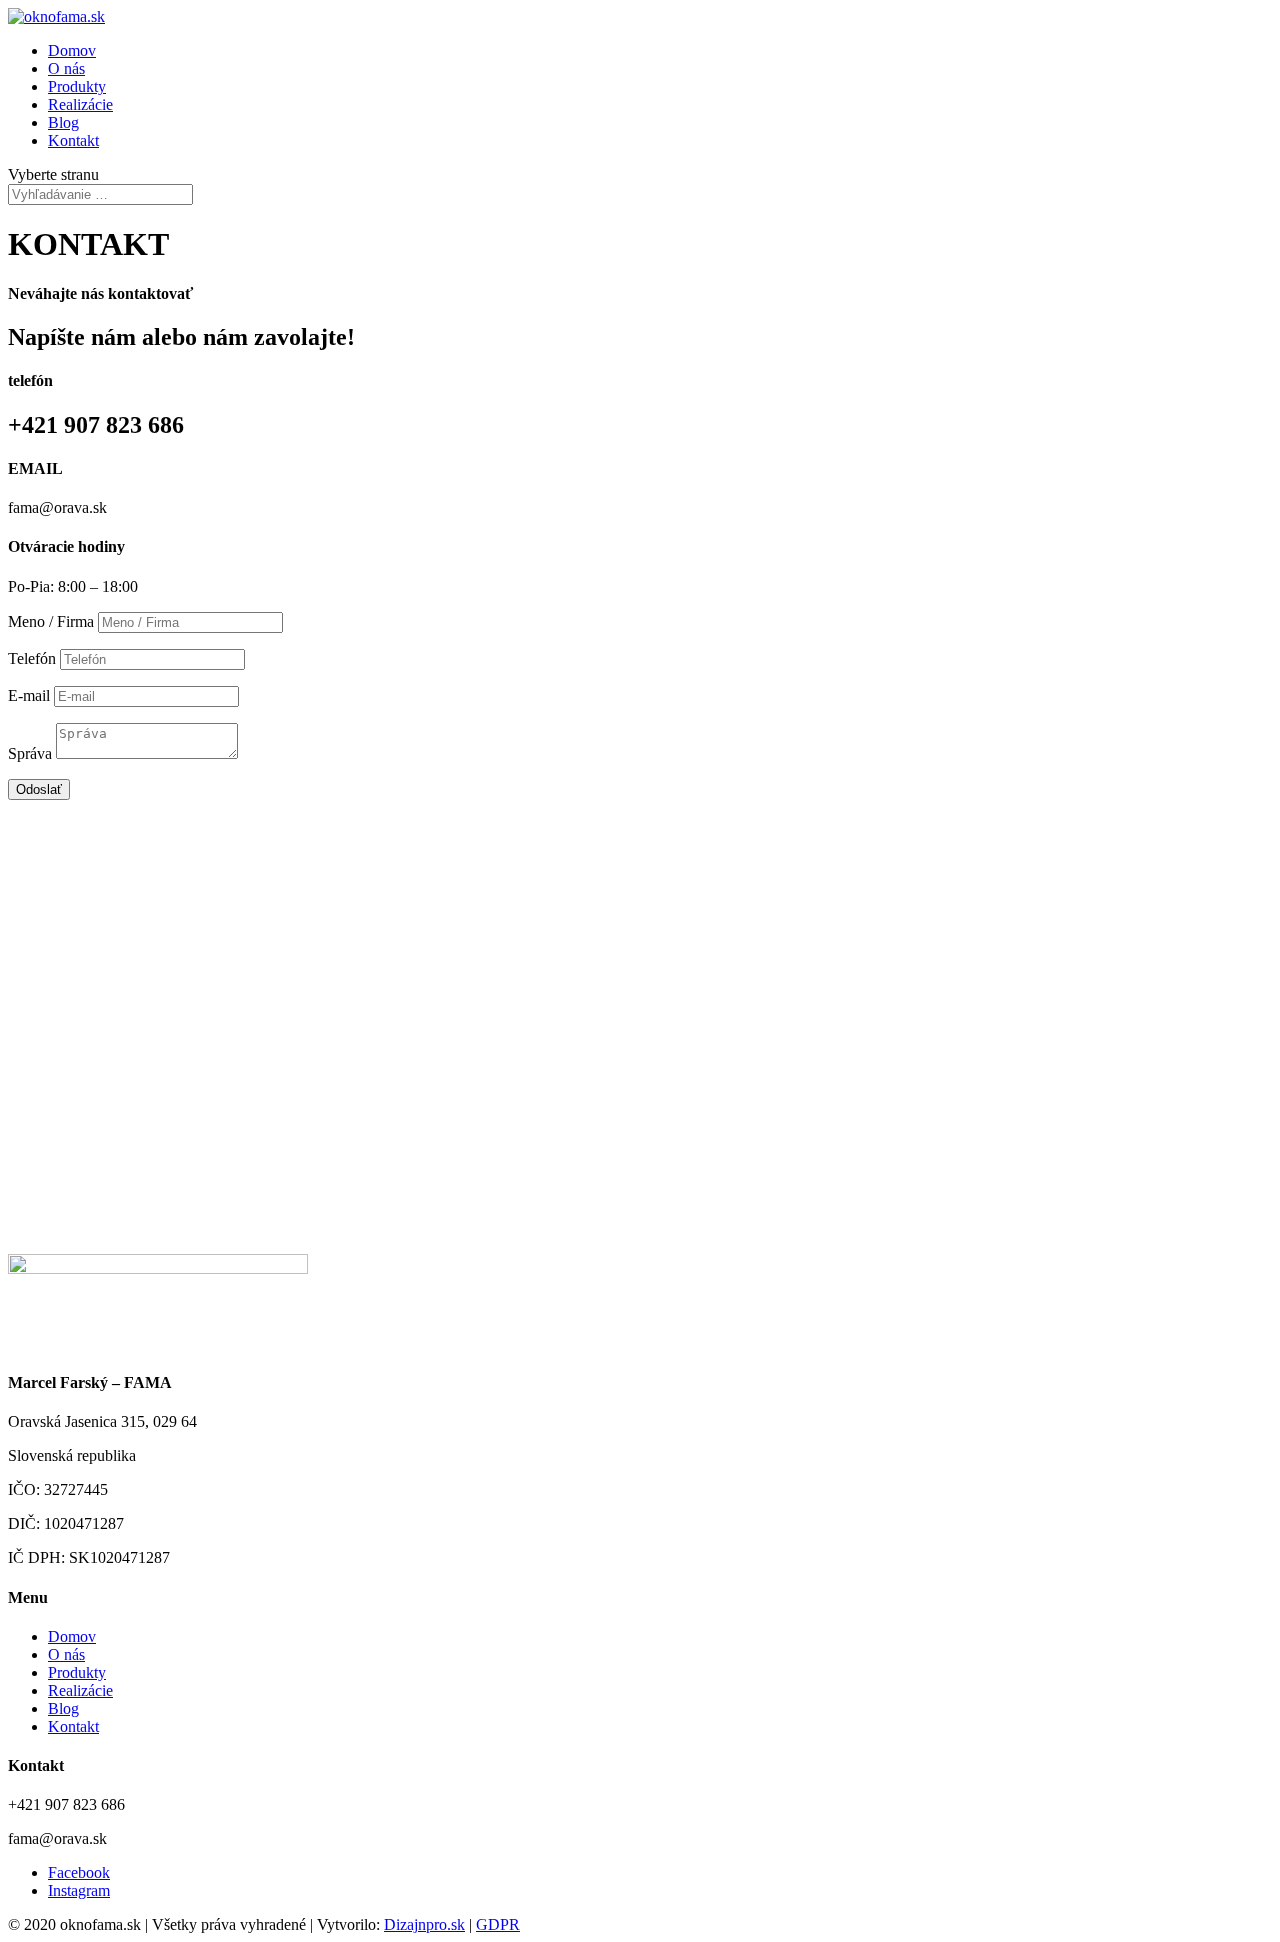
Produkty (77, 86)
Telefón (32, 658)
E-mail (29, 695)
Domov (72, 50)
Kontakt (73, 140)
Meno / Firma (51, 621)
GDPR (498, 1924)
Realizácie (80, 104)
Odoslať (39, 789)
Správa (30, 753)
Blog (63, 122)
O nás (66, 68)
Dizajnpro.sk (424, 1924)
